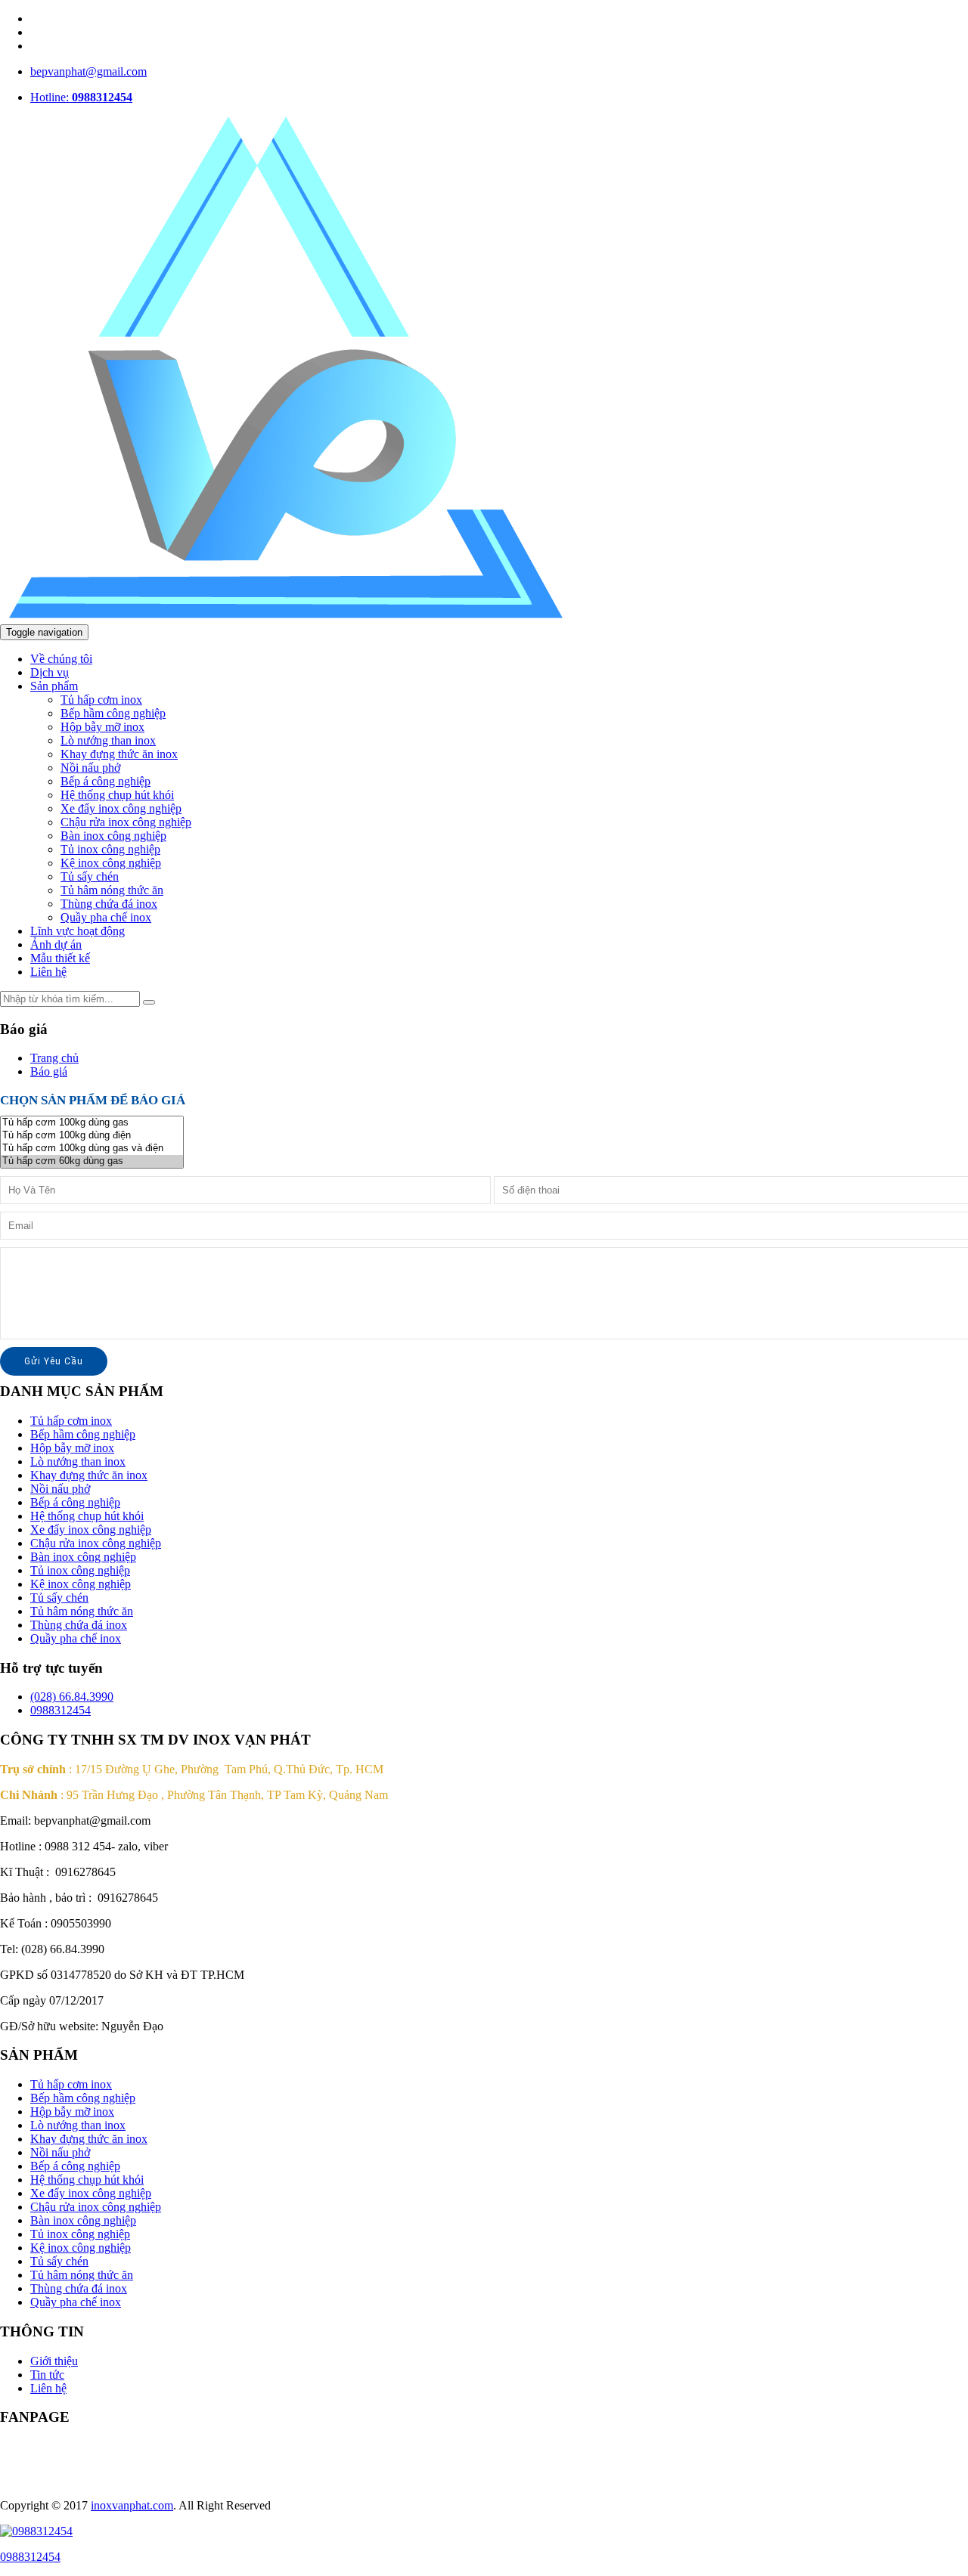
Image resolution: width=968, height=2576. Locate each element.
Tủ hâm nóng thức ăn (112, 890)
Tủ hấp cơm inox (101, 700)
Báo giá (49, 1071)
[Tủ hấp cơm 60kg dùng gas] (92, 1161)
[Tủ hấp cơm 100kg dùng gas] (92, 1123)
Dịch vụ (50, 672)
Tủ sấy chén (90, 876)
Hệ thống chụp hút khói (117, 795)
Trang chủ (54, 1058)
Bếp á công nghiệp (105, 781)
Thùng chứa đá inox (109, 904)
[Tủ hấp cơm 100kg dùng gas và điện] (92, 1149)
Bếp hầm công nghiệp (113, 713)
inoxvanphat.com (132, 2505)
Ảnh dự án (56, 944)
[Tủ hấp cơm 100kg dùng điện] (92, 1136)
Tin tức (47, 2375)
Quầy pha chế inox (106, 917)
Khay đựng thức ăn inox (119, 754)
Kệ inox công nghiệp (111, 863)
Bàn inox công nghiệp (113, 836)
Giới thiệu (54, 2361)
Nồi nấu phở (90, 768)
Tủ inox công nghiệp (110, 849)
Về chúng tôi (61, 659)
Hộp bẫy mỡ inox (102, 727)
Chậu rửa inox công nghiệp (126, 822)
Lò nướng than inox (108, 740)
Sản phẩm (54, 686)
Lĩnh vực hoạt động (78, 931)
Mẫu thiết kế (60, 958)
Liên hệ (48, 972)
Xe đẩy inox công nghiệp (121, 808)
